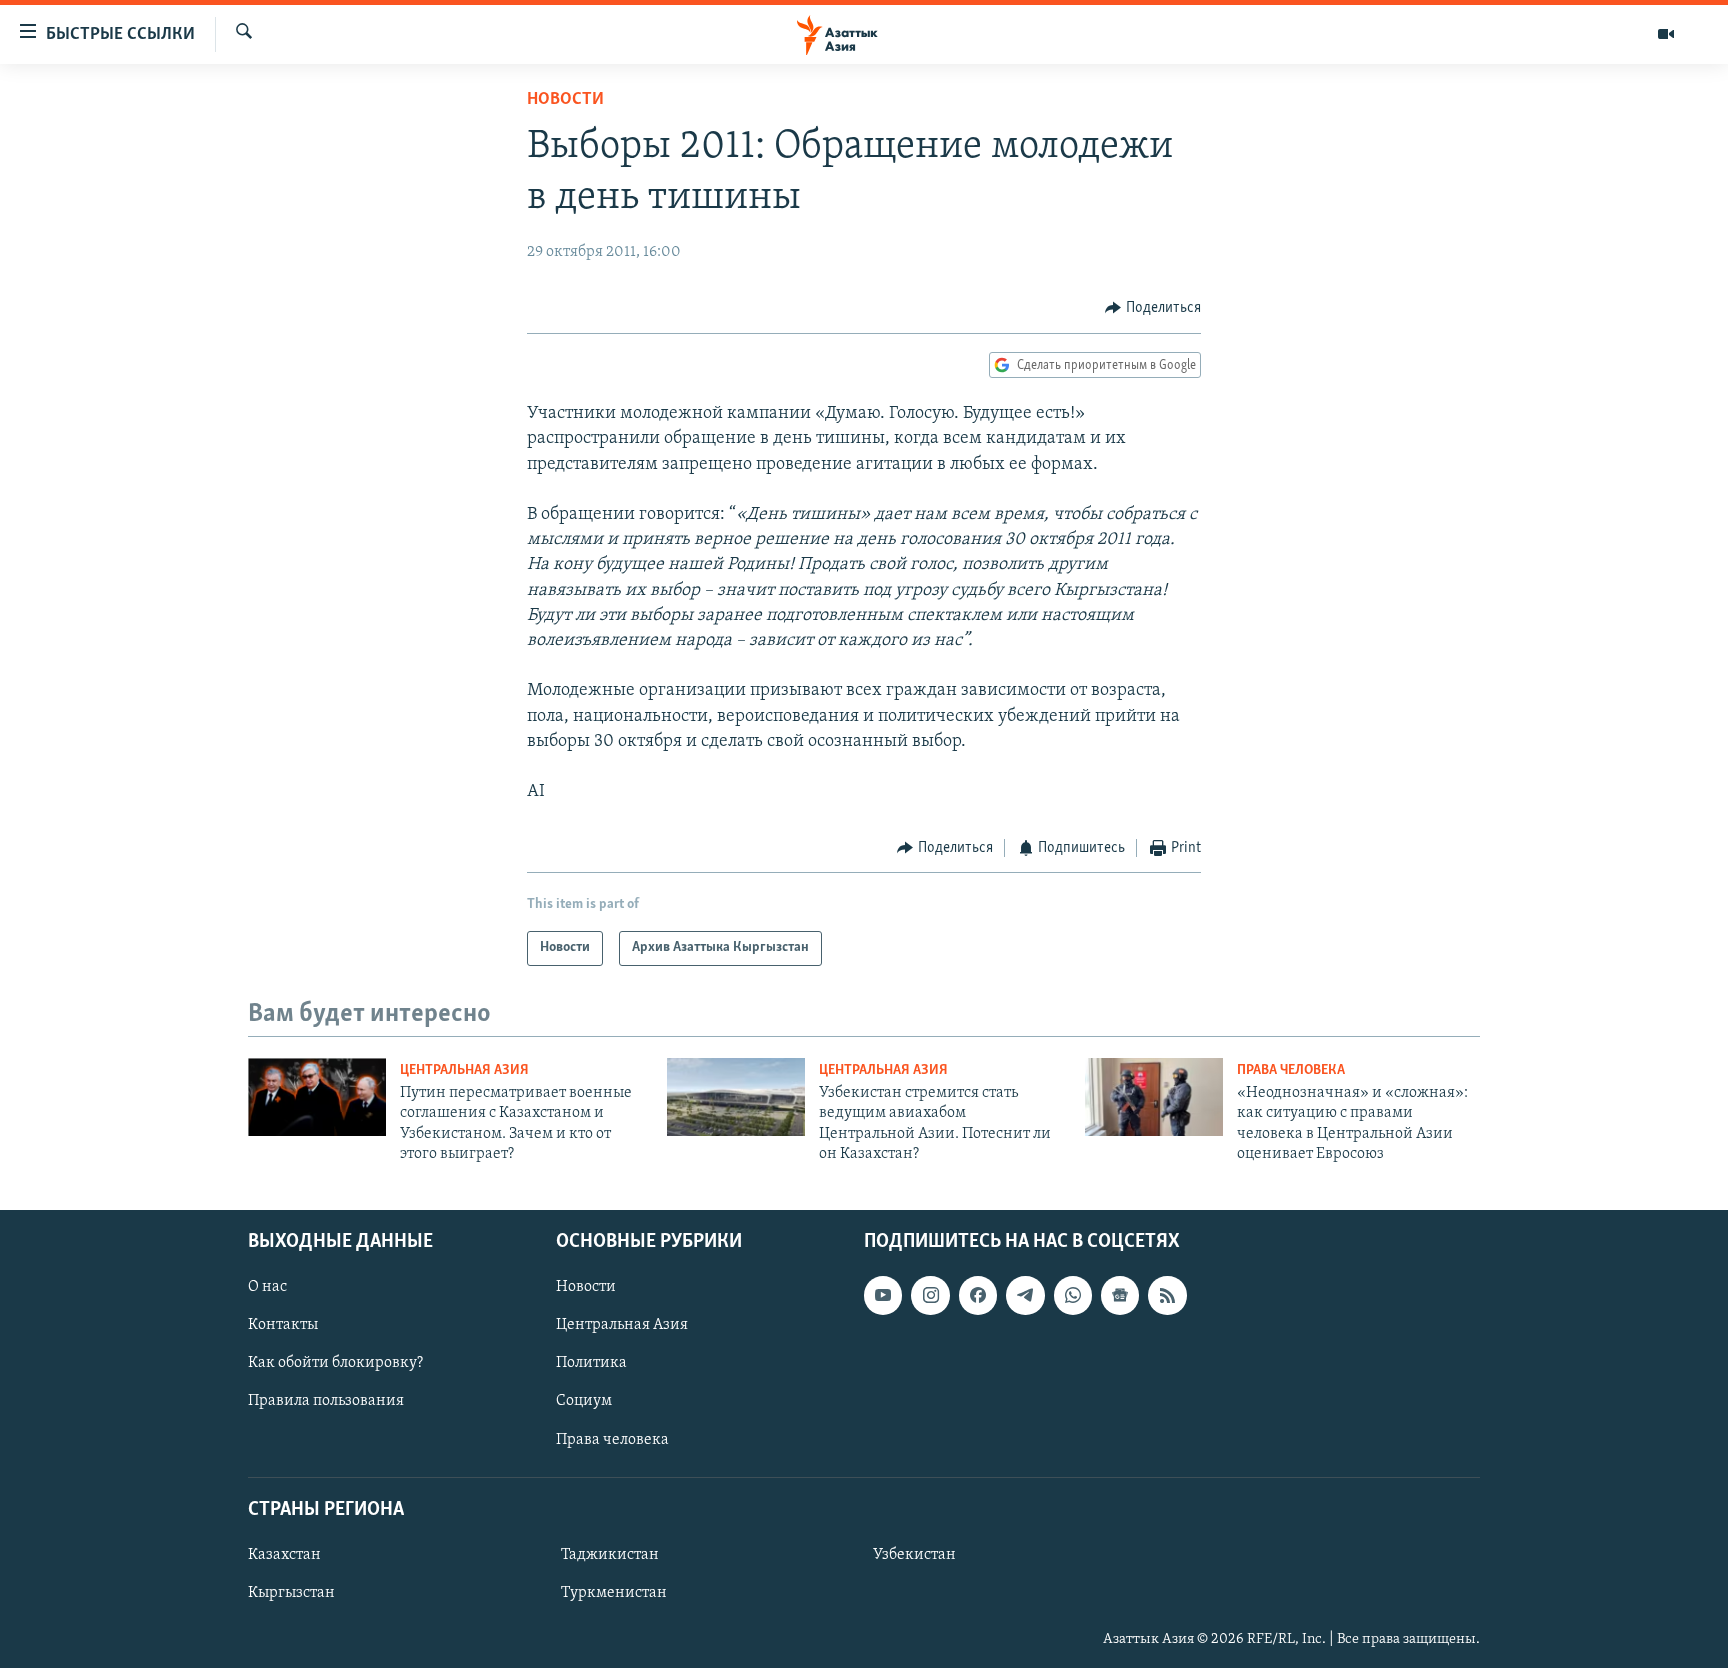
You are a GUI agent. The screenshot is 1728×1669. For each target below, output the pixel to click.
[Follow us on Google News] (1120, 1296)
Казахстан (284, 1555)
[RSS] (1167, 1296)
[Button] (1153, 308)
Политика (591, 1364)
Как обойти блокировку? (335, 1364)
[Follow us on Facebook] (978, 1296)
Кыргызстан (291, 1593)
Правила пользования (326, 1402)
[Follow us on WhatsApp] (1073, 1296)
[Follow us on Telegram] (1025, 1296)
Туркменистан (614, 1593)
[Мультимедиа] (1666, 34)
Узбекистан (914, 1555)
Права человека (1291, 1070)
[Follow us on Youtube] (883, 1296)
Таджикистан (610, 1555)
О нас (267, 1288)
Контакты (283, 1326)
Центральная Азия (464, 1070)
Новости (565, 100)
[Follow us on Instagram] (930, 1296)
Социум (584, 1402)
